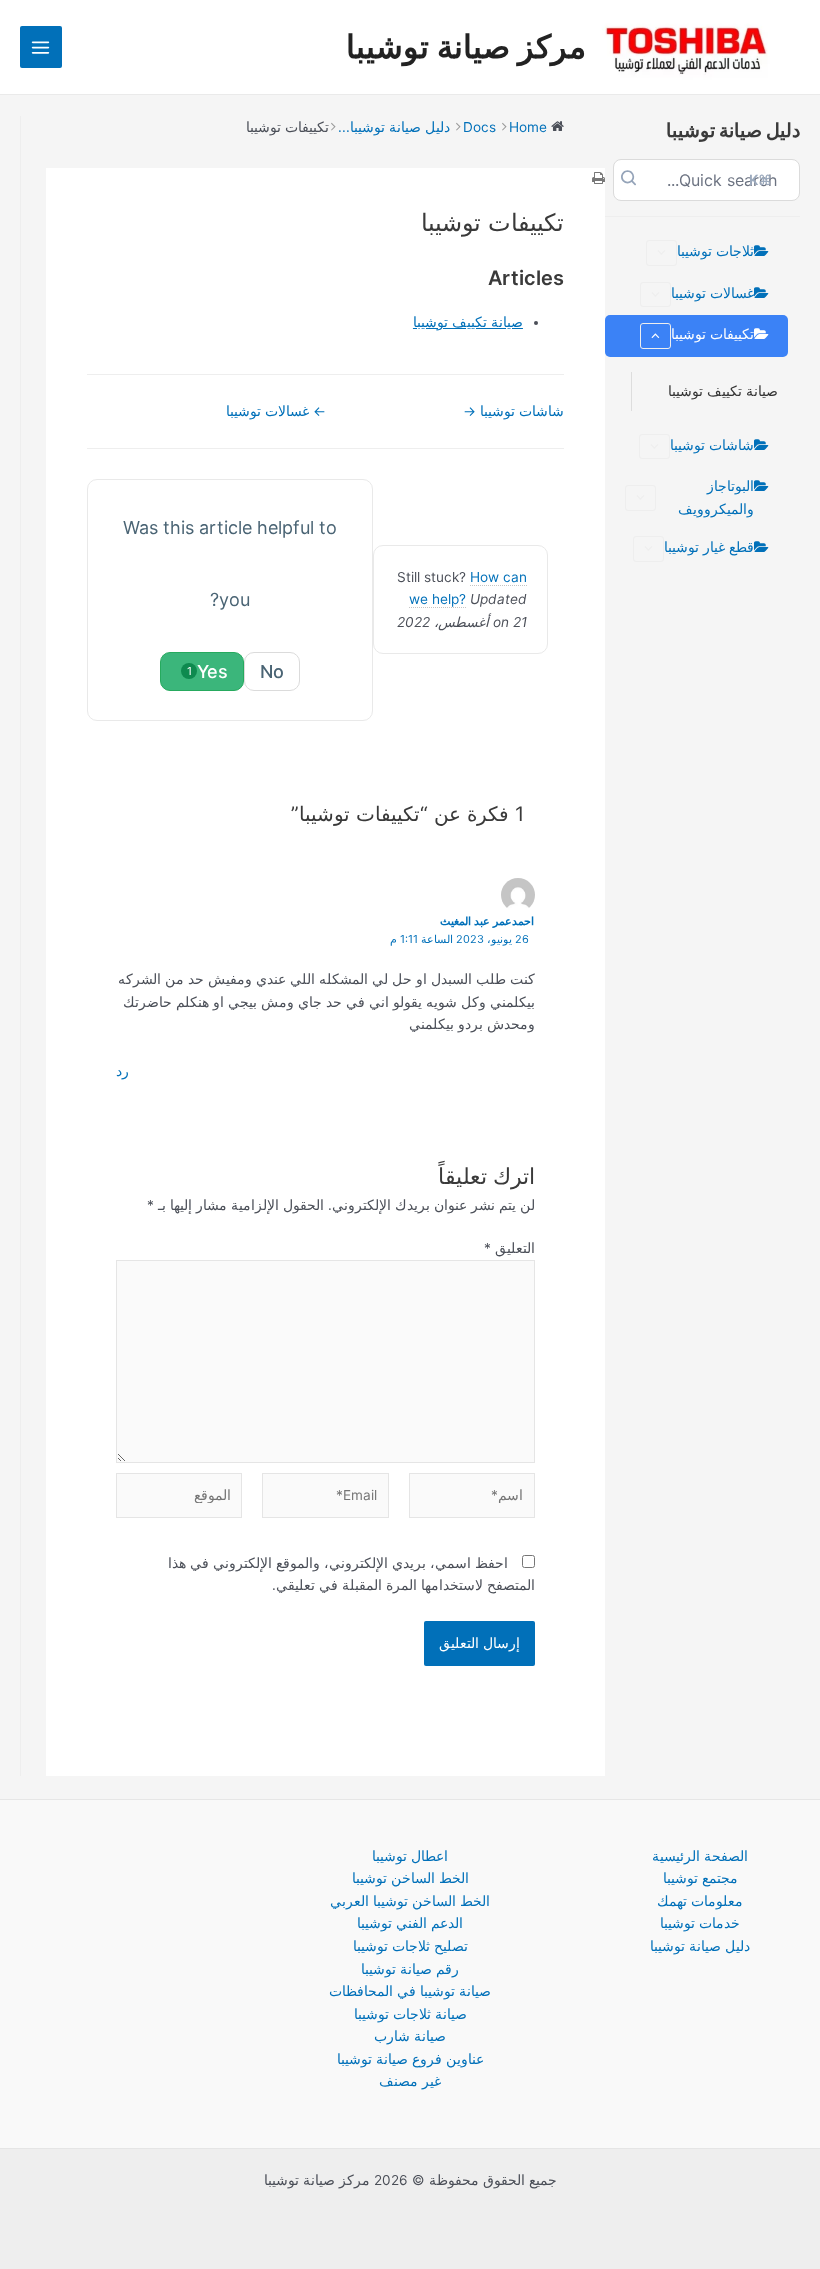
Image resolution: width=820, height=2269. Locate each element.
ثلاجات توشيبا (715, 251)
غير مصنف (410, 2081)
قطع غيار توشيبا (709, 547)
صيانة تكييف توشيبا (723, 391)
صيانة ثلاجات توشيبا (410, 2014)
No (272, 671)
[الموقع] (179, 1499)
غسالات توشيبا (712, 293)
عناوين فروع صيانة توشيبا (410, 2059)
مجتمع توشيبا (700, 1878)
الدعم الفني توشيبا (410, 1923)
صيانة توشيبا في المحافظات (410, 1991)
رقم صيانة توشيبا (410, 1969)
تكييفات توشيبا (712, 334)
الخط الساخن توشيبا (410, 1878)
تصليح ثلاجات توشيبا (410, 1946)
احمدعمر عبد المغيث (487, 921)
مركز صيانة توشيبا (466, 46)
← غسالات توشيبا (276, 411)
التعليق (509, 1248)
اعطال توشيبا (410, 1856)
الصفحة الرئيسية (700, 1856)
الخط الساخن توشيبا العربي (410, 1901)
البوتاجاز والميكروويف (716, 497)
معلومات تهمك (700, 1901)
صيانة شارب (410, 2036)
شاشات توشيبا (712, 445)
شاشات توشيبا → (513, 411)
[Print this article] (598, 179)
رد (122, 1071)
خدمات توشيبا (700, 1923)
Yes (208, 671)
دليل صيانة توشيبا (700, 1946)
